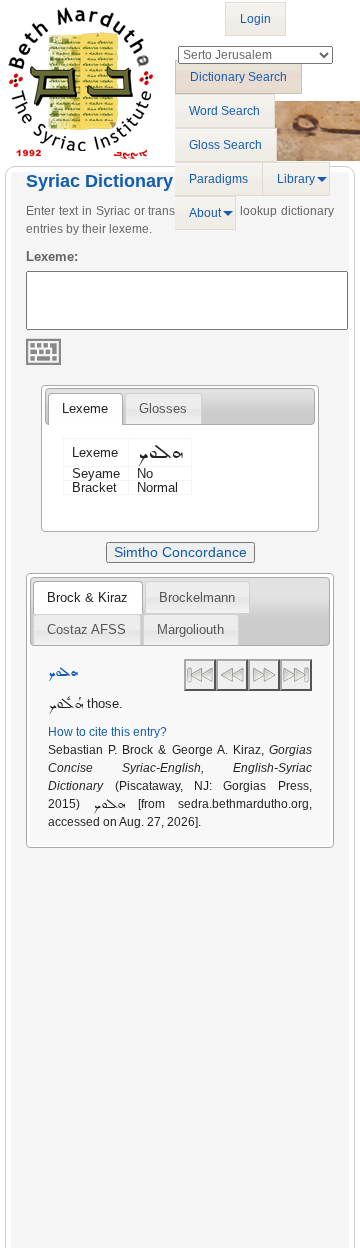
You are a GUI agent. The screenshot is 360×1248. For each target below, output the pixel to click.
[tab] (85, 409)
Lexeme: (52, 256)
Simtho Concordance (180, 552)
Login (255, 19)
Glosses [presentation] (163, 408)
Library (296, 179)
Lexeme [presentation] (85, 408)
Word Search (224, 111)
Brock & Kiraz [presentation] (87, 597)
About (205, 213)
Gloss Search (225, 145)
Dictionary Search (238, 77)
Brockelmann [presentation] (197, 597)
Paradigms (218, 179)
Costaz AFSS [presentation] (86, 629)
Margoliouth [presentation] (190, 629)
